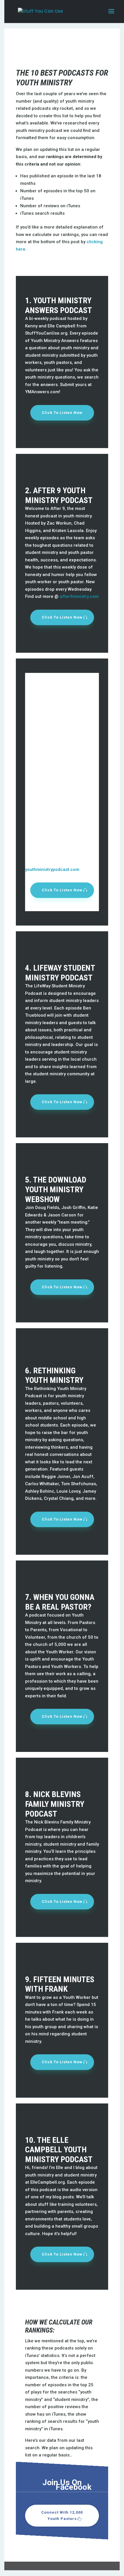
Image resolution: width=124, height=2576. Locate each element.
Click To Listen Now (62, 413)
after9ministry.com (79, 596)
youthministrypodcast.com (52, 869)
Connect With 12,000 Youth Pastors (62, 2515)
